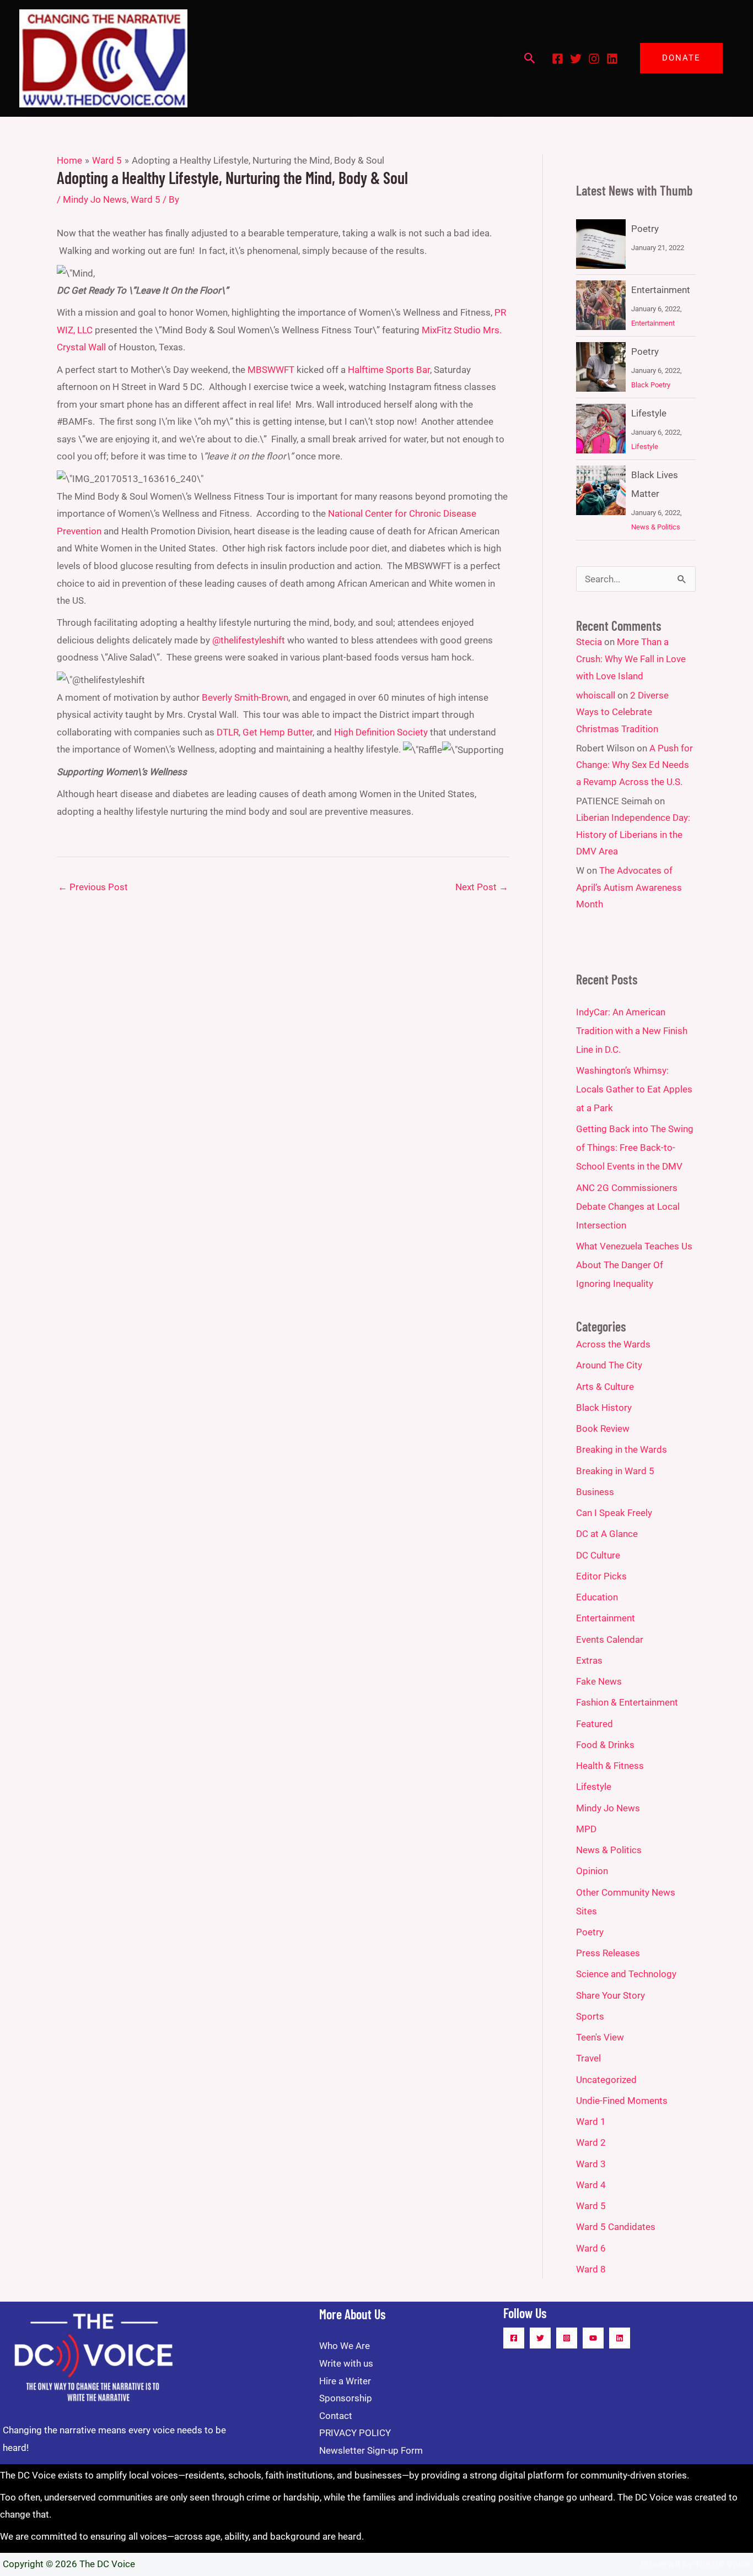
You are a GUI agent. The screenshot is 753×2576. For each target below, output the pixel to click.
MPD (586, 1829)
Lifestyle (649, 413)
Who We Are (345, 2346)
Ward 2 (591, 2142)
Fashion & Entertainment (627, 1702)
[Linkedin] (612, 59)
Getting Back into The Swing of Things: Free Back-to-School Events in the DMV (635, 1148)
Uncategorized (606, 2080)
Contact (336, 2416)
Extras (589, 1660)
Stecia (589, 642)
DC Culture (598, 1555)
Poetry (645, 229)
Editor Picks (601, 1576)
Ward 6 (591, 2248)
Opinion (592, 1871)
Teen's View (600, 2037)
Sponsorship (346, 2398)
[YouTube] (593, 2338)
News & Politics (656, 527)
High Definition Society (381, 732)
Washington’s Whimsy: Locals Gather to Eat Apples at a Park (634, 1089)
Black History (604, 1408)
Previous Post (93, 887)
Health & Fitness (610, 1766)
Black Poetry (651, 385)
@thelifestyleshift (249, 640)
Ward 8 (591, 2269)
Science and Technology (626, 1974)
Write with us (346, 2363)
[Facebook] (558, 59)
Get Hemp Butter (278, 732)
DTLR (228, 732)
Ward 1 (591, 2122)
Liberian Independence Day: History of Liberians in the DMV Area (633, 834)
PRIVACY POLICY (355, 2433)
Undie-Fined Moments (622, 2101)
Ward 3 (591, 2164)
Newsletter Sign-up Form (371, 2450)
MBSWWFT (271, 370)
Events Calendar (610, 1639)
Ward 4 (591, 2185)
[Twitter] (576, 59)
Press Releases (608, 1953)
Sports (590, 2016)
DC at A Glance (607, 1534)
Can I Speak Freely (614, 1513)
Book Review (603, 1428)
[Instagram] (594, 59)
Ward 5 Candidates (616, 2227)
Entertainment (661, 290)
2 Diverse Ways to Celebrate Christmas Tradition (622, 712)
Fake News (599, 1681)
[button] (530, 58)
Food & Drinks (605, 1745)
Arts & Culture (605, 1387)
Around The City (609, 1365)
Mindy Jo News (95, 199)
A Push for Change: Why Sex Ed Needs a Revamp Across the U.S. (634, 765)
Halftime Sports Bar (389, 370)
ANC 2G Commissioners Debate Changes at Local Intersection (628, 1206)
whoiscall (596, 695)
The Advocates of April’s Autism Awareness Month (629, 887)
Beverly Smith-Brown (245, 697)
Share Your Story (611, 1995)
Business (595, 1492)
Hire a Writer (345, 2381)
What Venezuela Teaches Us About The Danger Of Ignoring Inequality (634, 1265)
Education (597, 1597)
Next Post (482, 887)
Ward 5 (146, 199)
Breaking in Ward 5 (615, 1471)
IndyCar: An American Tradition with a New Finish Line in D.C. (632, 1031)
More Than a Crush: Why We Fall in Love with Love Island (631, 659)
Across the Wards (613, 1344)
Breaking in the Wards (622, 1449)
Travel (588, 2058)
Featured (595, 1724)
